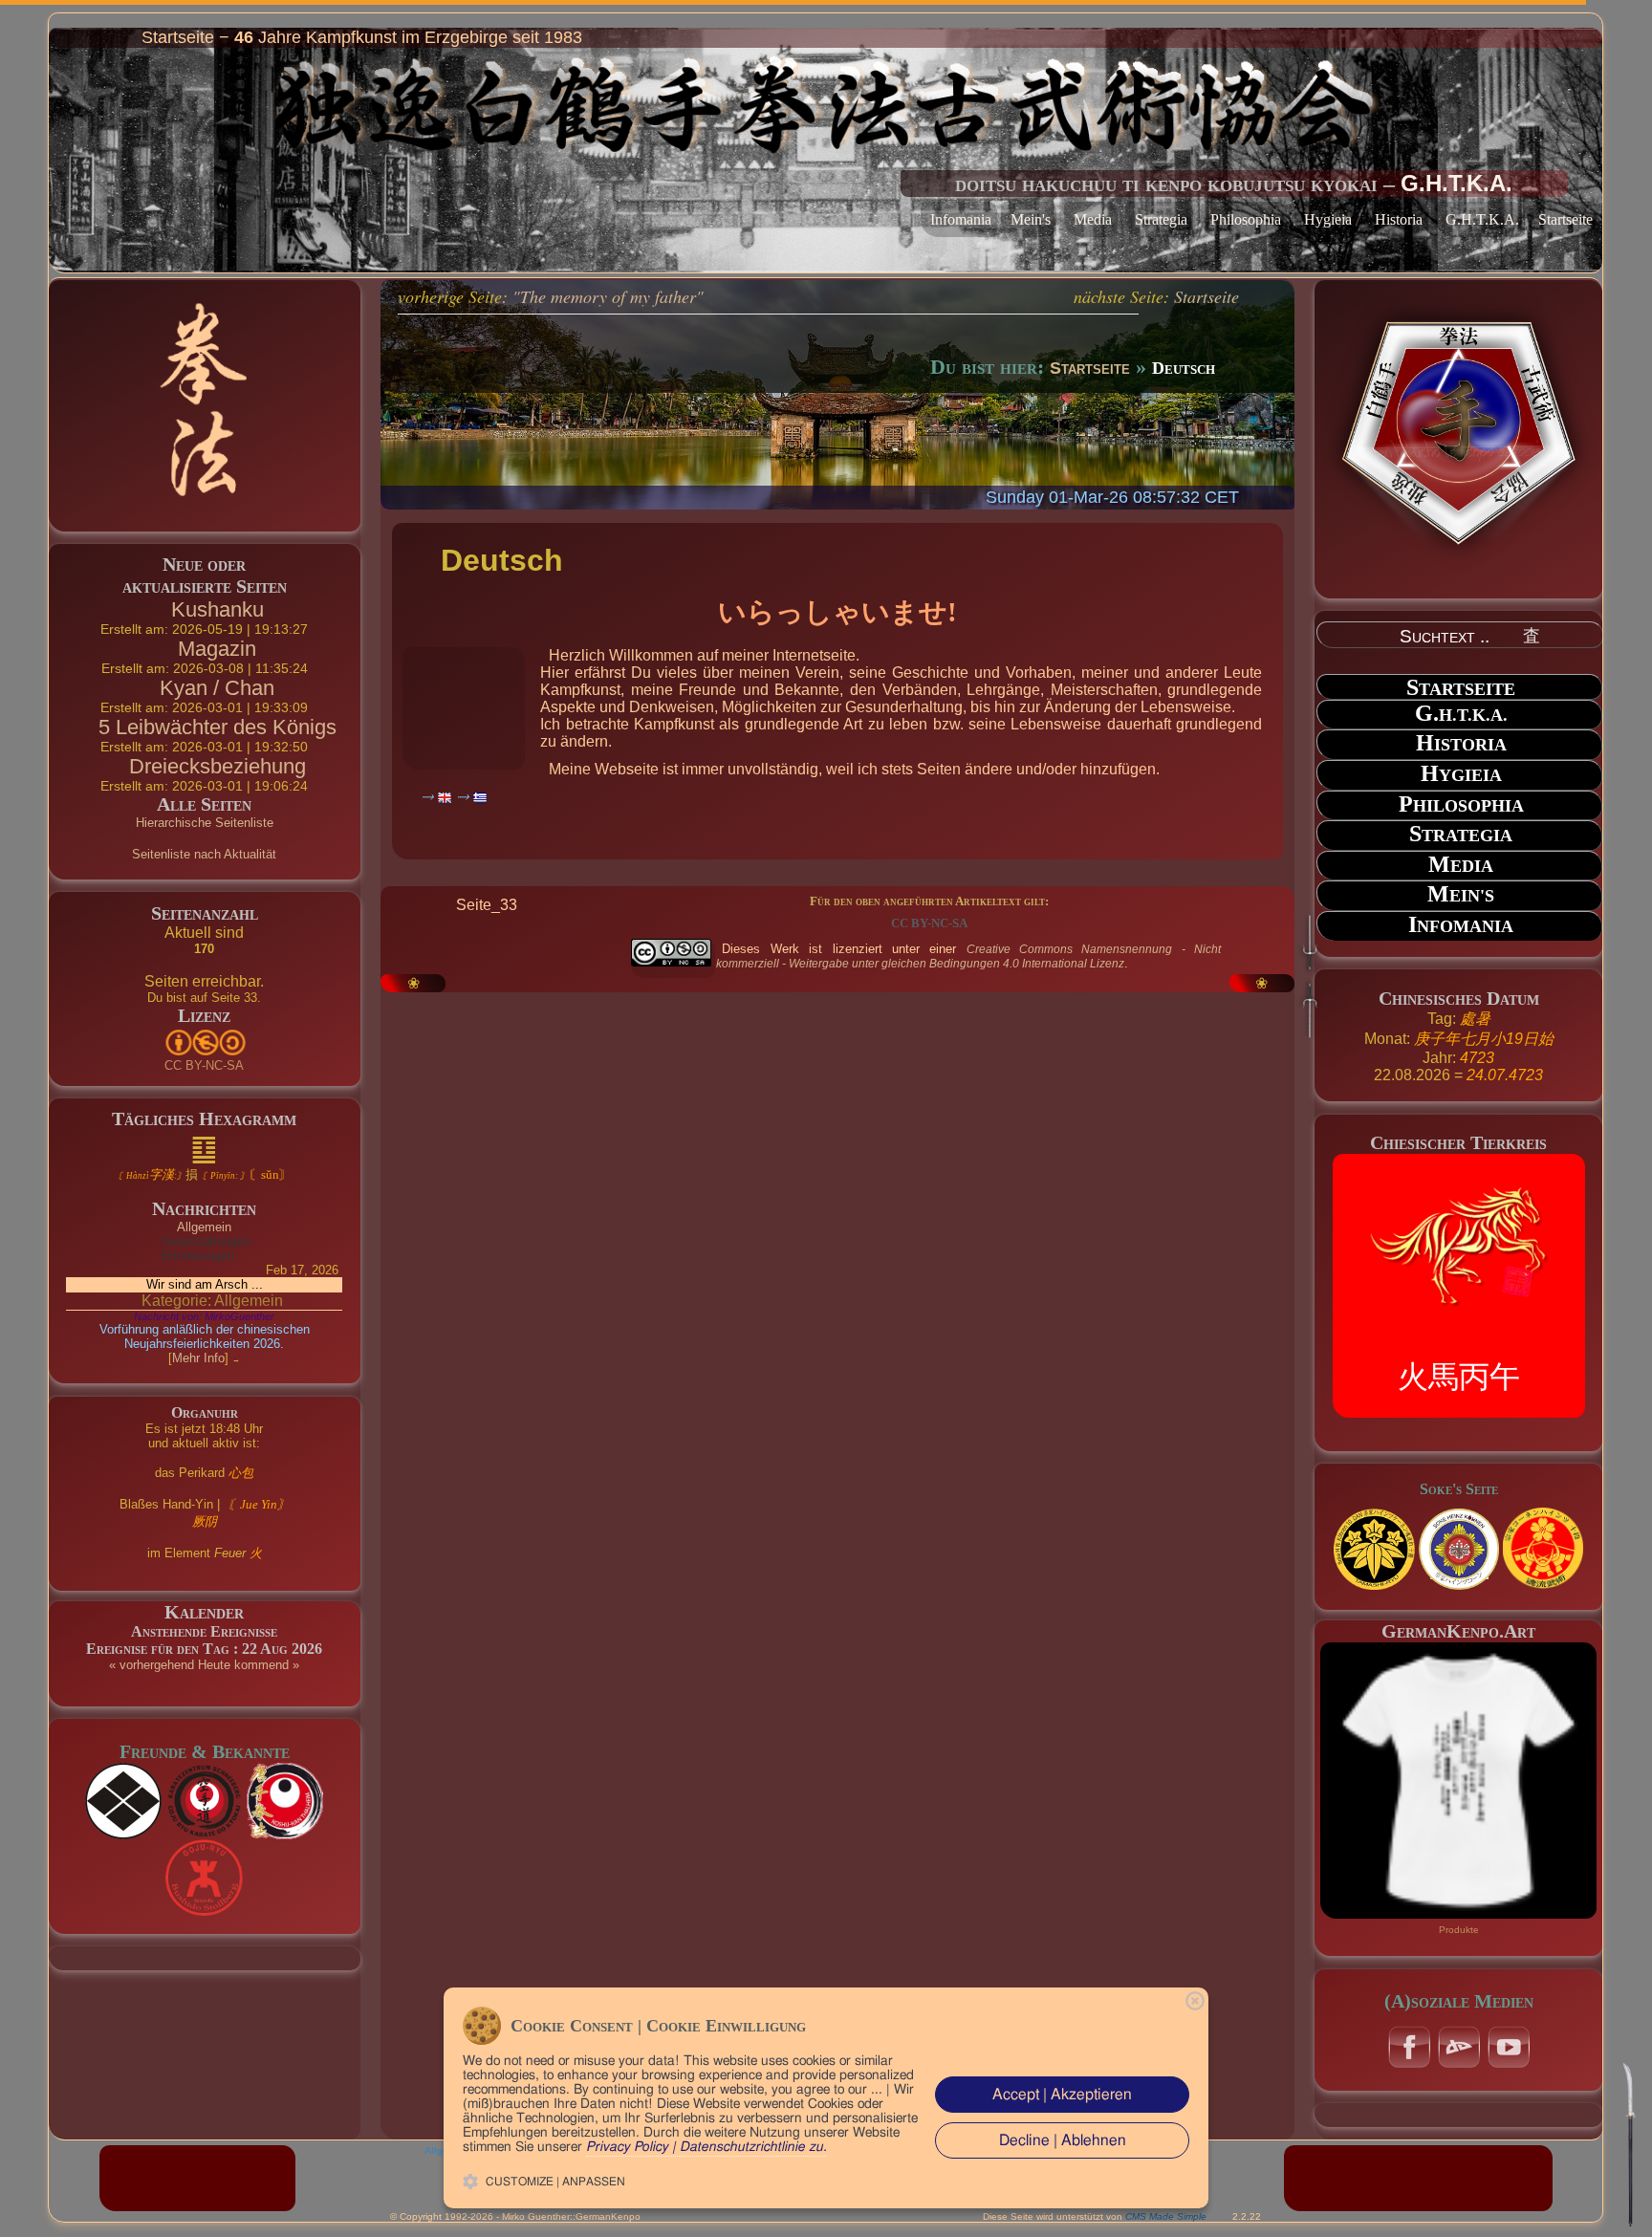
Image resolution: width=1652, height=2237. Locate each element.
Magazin (217, 649)
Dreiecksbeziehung (217, 766)
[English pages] (436, 797)
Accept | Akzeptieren (1062, 2095)
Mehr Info (198, 1358)
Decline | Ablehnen (1063, 2140)
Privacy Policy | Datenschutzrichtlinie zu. (706, 2147)
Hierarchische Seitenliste (205, 823)
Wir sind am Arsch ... (205, 1284)
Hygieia (1328, 219)
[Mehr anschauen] (1458, 1779)
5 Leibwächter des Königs (217, 727)
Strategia (1161, 219)
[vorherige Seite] (681, 831)
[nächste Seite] (1002, 831)
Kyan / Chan (217, 688)
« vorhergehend (152, 1665)
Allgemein (204, 1227)
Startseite (1565, 219)
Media (1093, 219)
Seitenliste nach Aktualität (204, 854)
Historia (1399, 219)
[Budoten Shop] (1418, 2176)
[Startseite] (841, 831)
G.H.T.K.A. (1482, 219)
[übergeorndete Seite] (945, 831)
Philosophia (1246, 219)
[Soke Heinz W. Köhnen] (1374, 1548)
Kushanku (217, 609)
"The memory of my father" (608, 296)
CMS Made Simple (1166, 2216)
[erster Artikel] (738, 831)
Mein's (1031, 219)
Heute (214, 1665)
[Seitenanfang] (1629, 2144)
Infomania (961, 219)
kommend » (267, 1665)
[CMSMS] (197, 2176)
